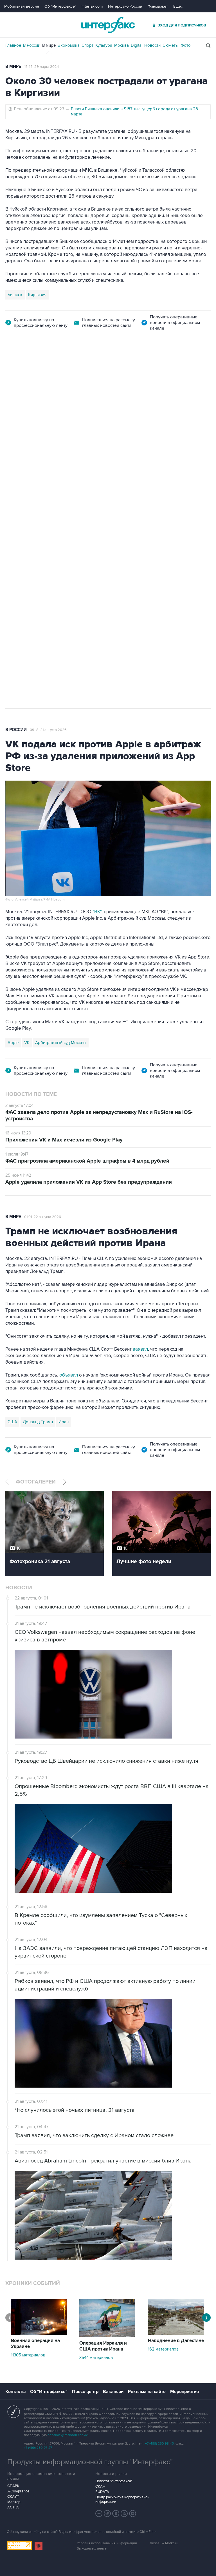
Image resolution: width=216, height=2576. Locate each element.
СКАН (100, 2486)
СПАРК (13, 2486)
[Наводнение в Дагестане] (176, 2333)
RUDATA (102, 2492)
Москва (121, 45)
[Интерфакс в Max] (133, 2514)
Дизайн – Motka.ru (164, 2543)
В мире (49, 45)
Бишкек (15, 295)
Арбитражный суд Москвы (61, 1043)
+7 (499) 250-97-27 (38, 2448)
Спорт (87, 45)
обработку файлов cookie (68, 2435)
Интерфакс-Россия (125, 6)
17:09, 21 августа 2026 (48, 367)
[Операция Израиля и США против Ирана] (107, 2336)
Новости (152, 45)
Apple (13, 1043)
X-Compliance (18, 2491)
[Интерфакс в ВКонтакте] (116, 2514)
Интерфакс (108, 25)
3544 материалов (96, 2358)
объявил (69, 1375)
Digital (137, 45)
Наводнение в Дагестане (176, 2341)
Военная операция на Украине (35, 2344)
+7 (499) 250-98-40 (159, 2444)
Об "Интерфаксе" (60, 6)
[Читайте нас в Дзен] (99, 2514)
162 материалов (163, 2349)
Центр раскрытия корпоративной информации (122, 2499)
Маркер (14, 2502)
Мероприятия (184, 2392)
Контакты (15, 2392)
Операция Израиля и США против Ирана (103, 2346)
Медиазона (18, 513)
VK (27, 1043)
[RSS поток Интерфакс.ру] (124, 2514)
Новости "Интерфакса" (114, 2481)
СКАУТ (13, 2497)
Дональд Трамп (38, 1422)
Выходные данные (92, 2549)
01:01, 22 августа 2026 (43, 1217)
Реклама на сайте (147, 2392)
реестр (199, 408)
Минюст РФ (46, 513)
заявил (140, 1349)
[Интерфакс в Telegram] (107, 2514)
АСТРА (13, 2507)
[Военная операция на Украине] (39, 2333)
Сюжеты (171, 45)
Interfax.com (92, 6)
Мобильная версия (22, 6)
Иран (64, 1422)
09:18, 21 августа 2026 (48, 730)
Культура (104, 45)
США (12, 1422)
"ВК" (97, 912)
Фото (186, 45)
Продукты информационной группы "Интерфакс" (90, 2462)
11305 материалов (28, 2355)
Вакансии (113, 2392)
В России (32, 45)
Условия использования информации (107, 2543)
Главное (13, 45)
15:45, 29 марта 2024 (41, 67)
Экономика (69, 45)
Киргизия (37, 295)
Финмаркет (158, 6)
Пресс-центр (85, 2392)
